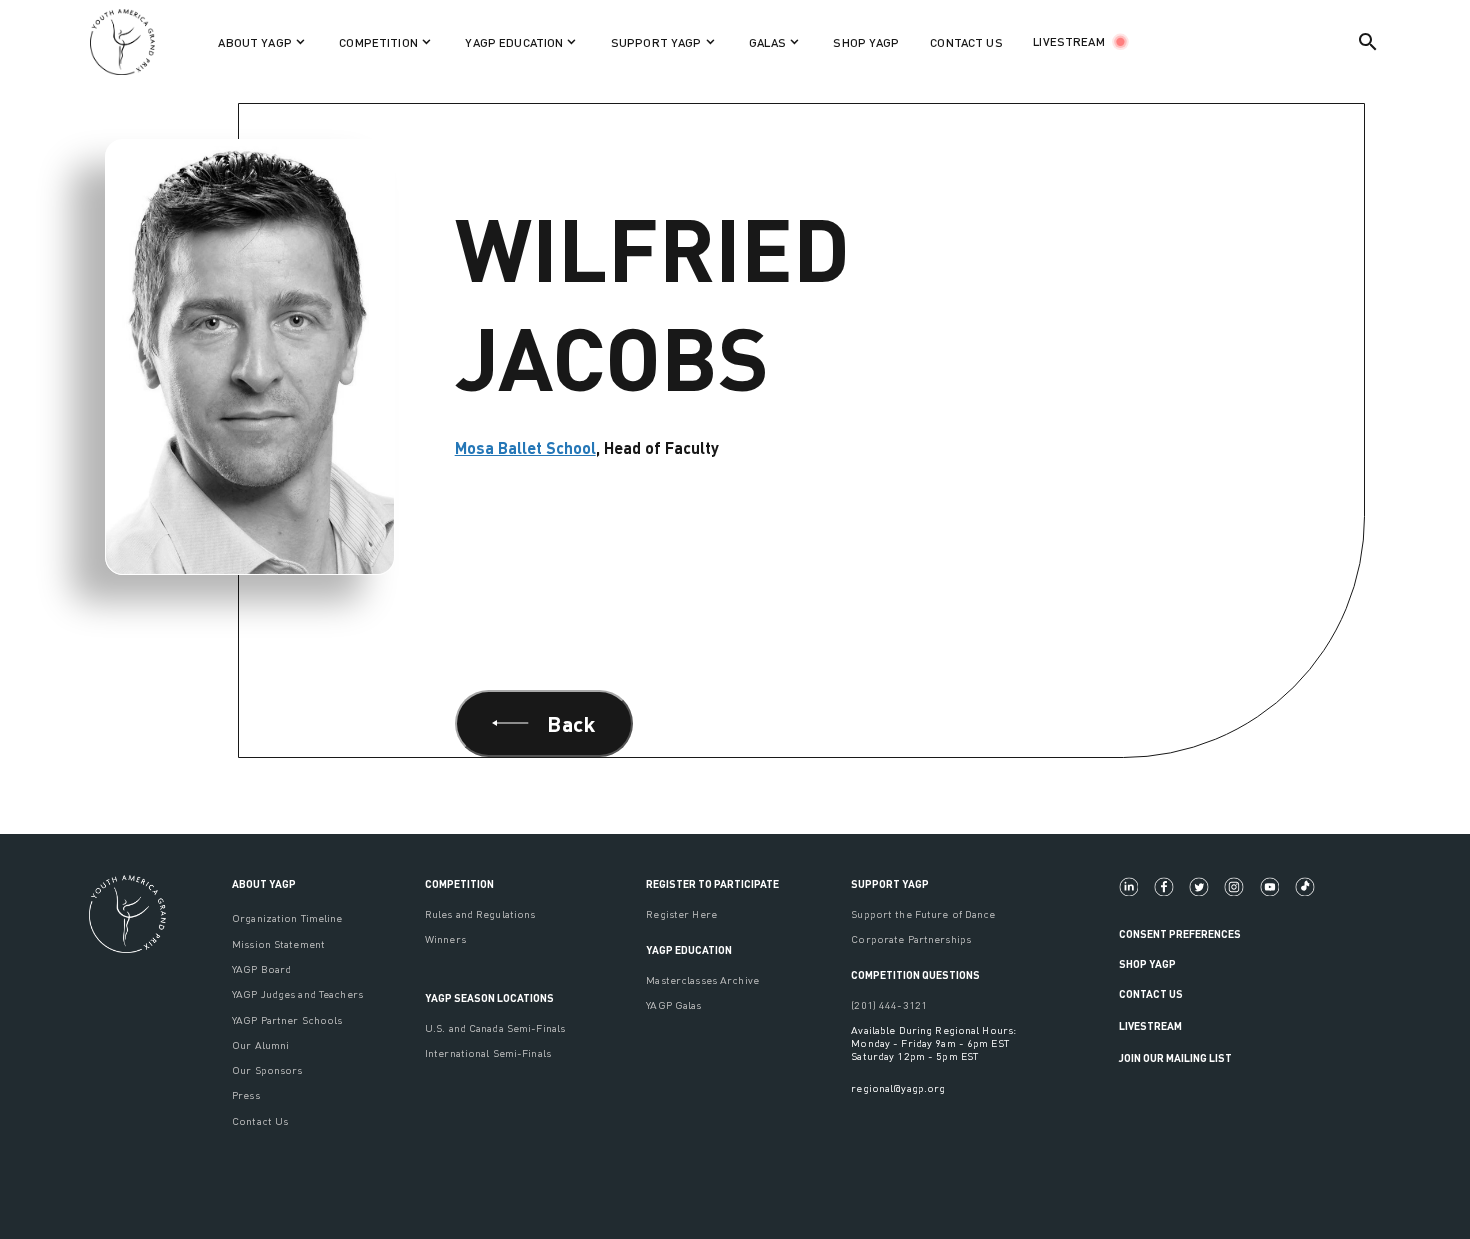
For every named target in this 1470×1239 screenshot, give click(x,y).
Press (246, 1094)
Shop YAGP (1147, 963)
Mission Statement (278, 943)
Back (571, 723)
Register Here (681, 913)
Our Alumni (260, 1044)
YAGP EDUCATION (689, 949)
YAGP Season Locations (489, 997)
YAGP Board (261, 968)
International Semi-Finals (488, 1052)
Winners (445, 938)
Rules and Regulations (480, 913)
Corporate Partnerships (911, 938)
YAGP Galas (673, 1004)
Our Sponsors (267, 1069)
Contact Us (260, 1120)
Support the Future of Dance (923, 913)
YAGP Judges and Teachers (297, 993)
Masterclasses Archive (702, 979)
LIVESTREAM (1068, 41)
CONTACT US (966, 42)
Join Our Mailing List (1175, 1057)
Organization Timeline (287, 917)
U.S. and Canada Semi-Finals (495, 1027)
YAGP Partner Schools (287, 1019)
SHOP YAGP (866, 42)
